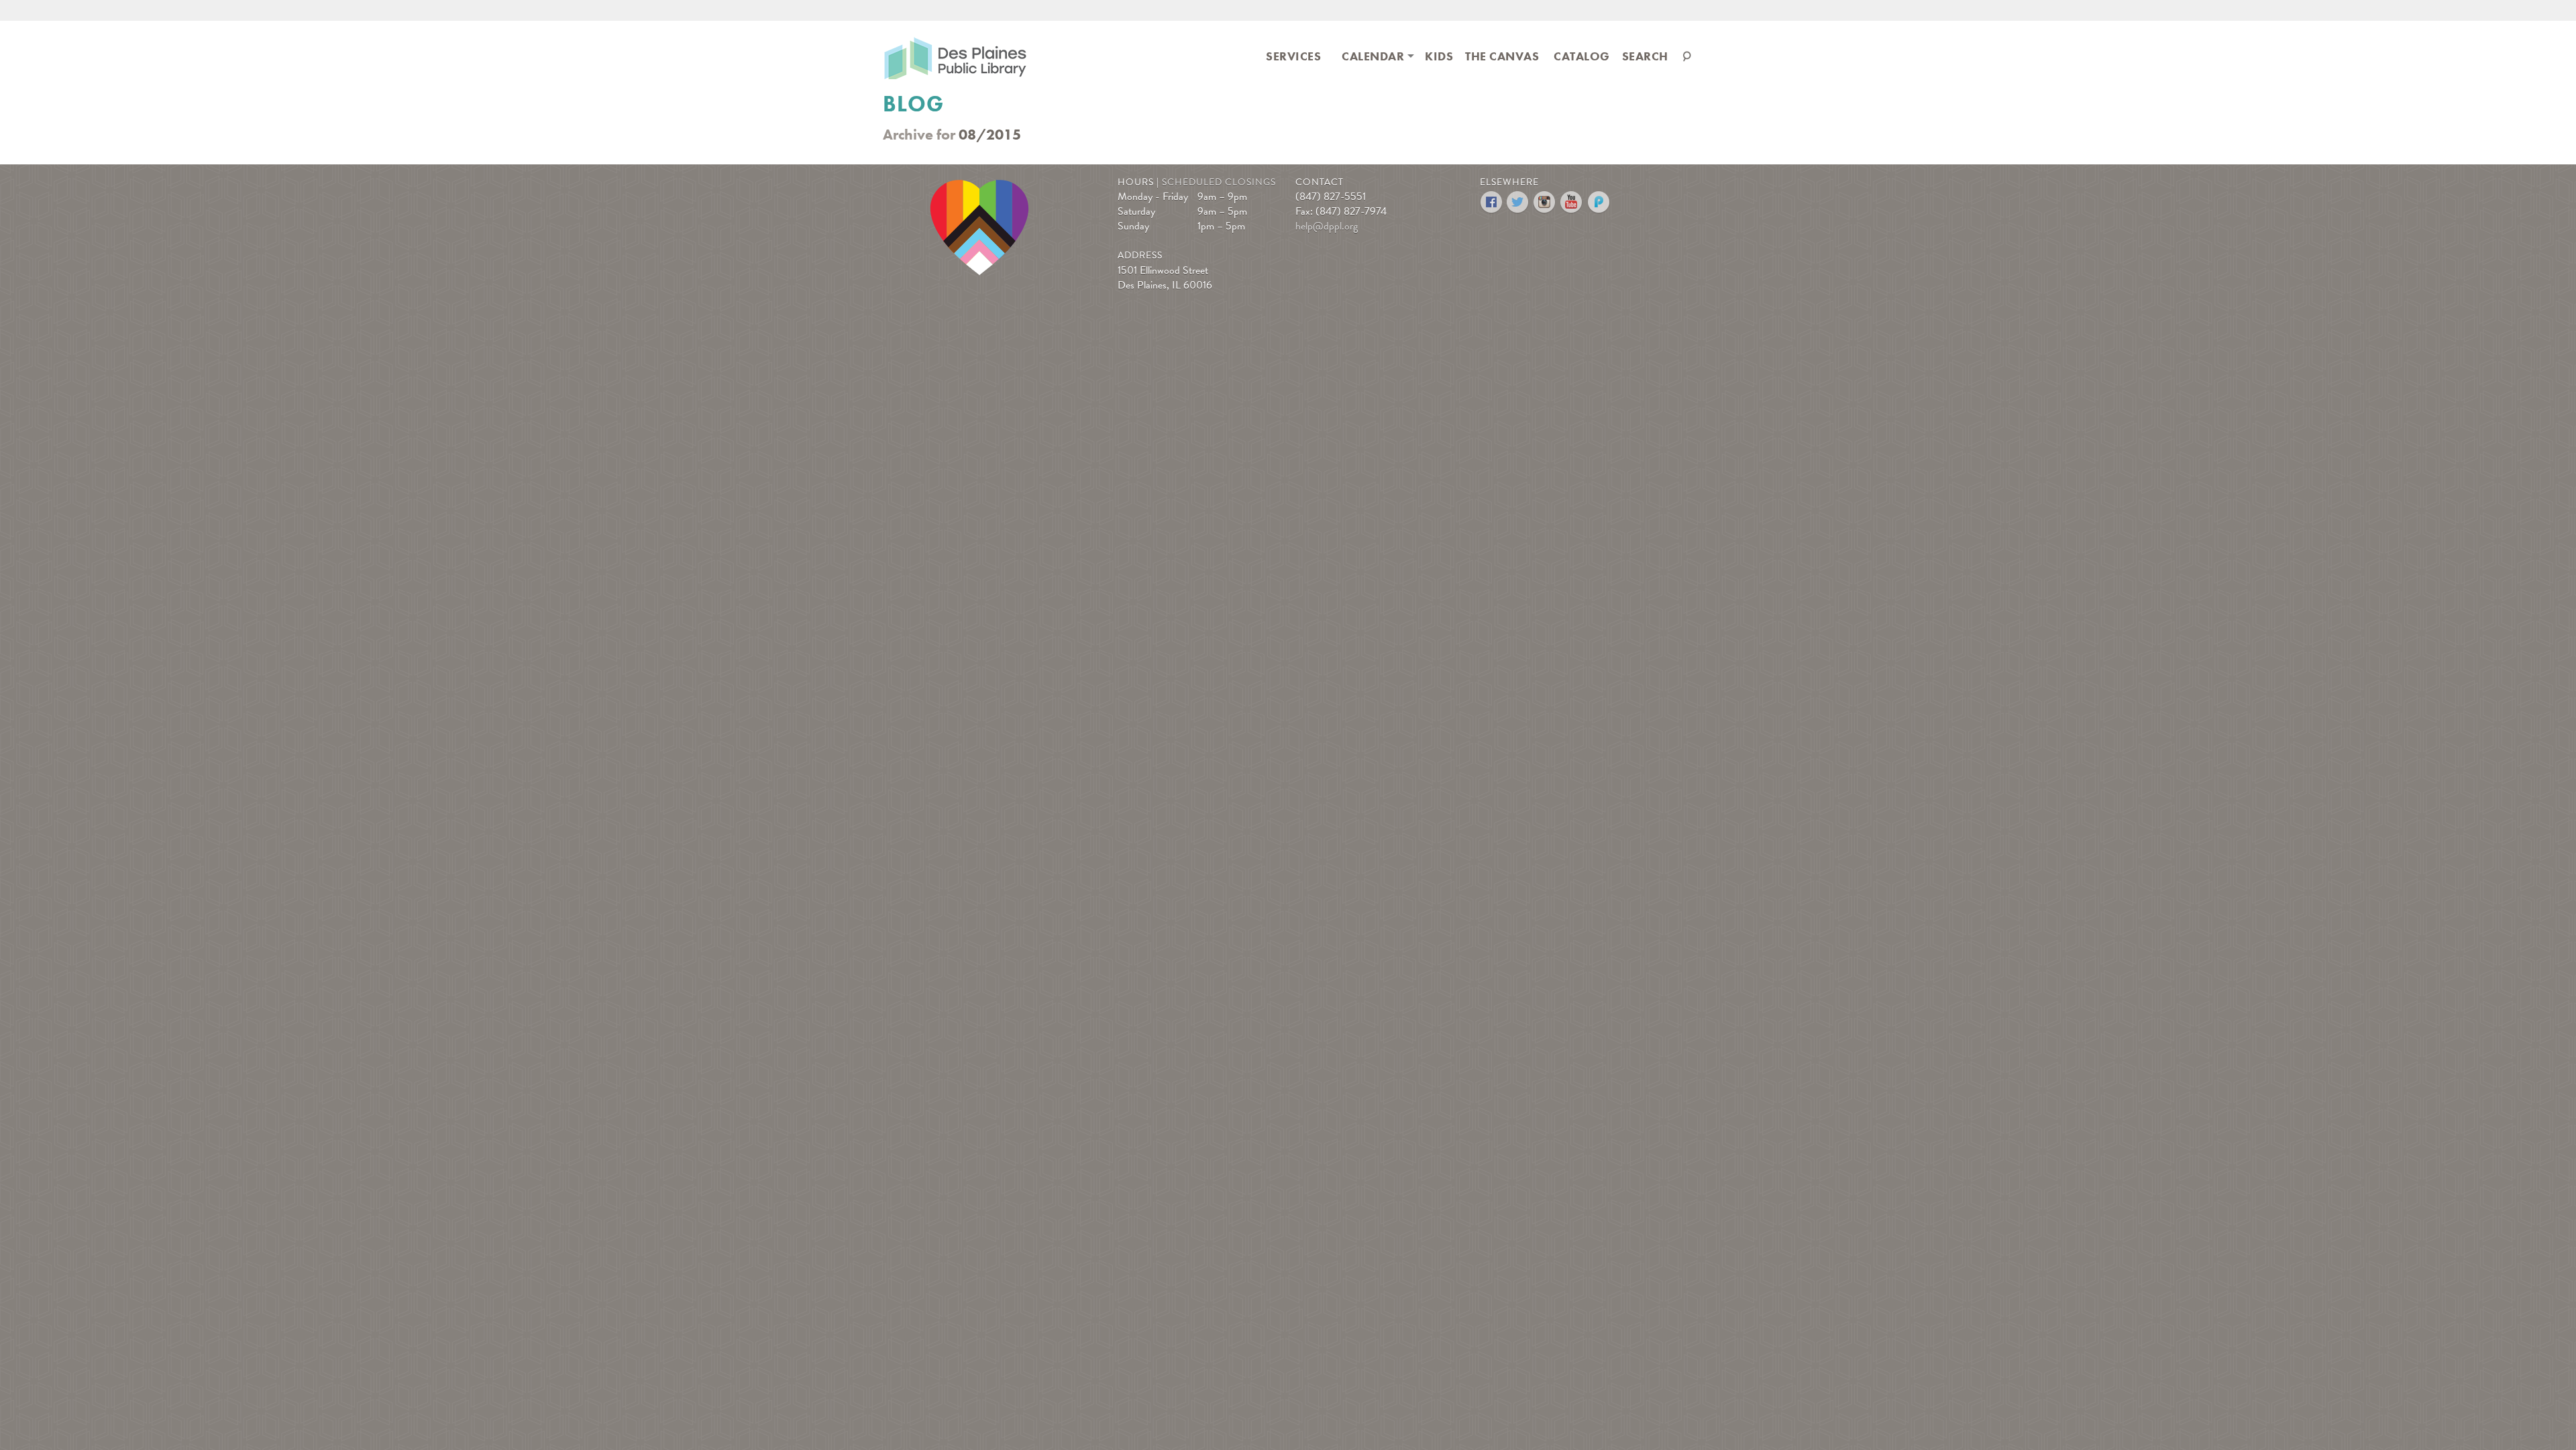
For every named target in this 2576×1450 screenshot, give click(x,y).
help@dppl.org (1327, 226)
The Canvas (1502, 56)
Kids (1439, 56)
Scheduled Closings (1219, 182)
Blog (913, 104)
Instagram (1545, 202)
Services (1293, 56)
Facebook (1492, 202)
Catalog (1582, 56)
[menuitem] (1293, 55)
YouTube (1572, 202)
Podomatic (1599, 202)
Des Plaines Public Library (955, 57)
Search (1645, 56)
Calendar (1373, 56)
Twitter (1518, 202)
